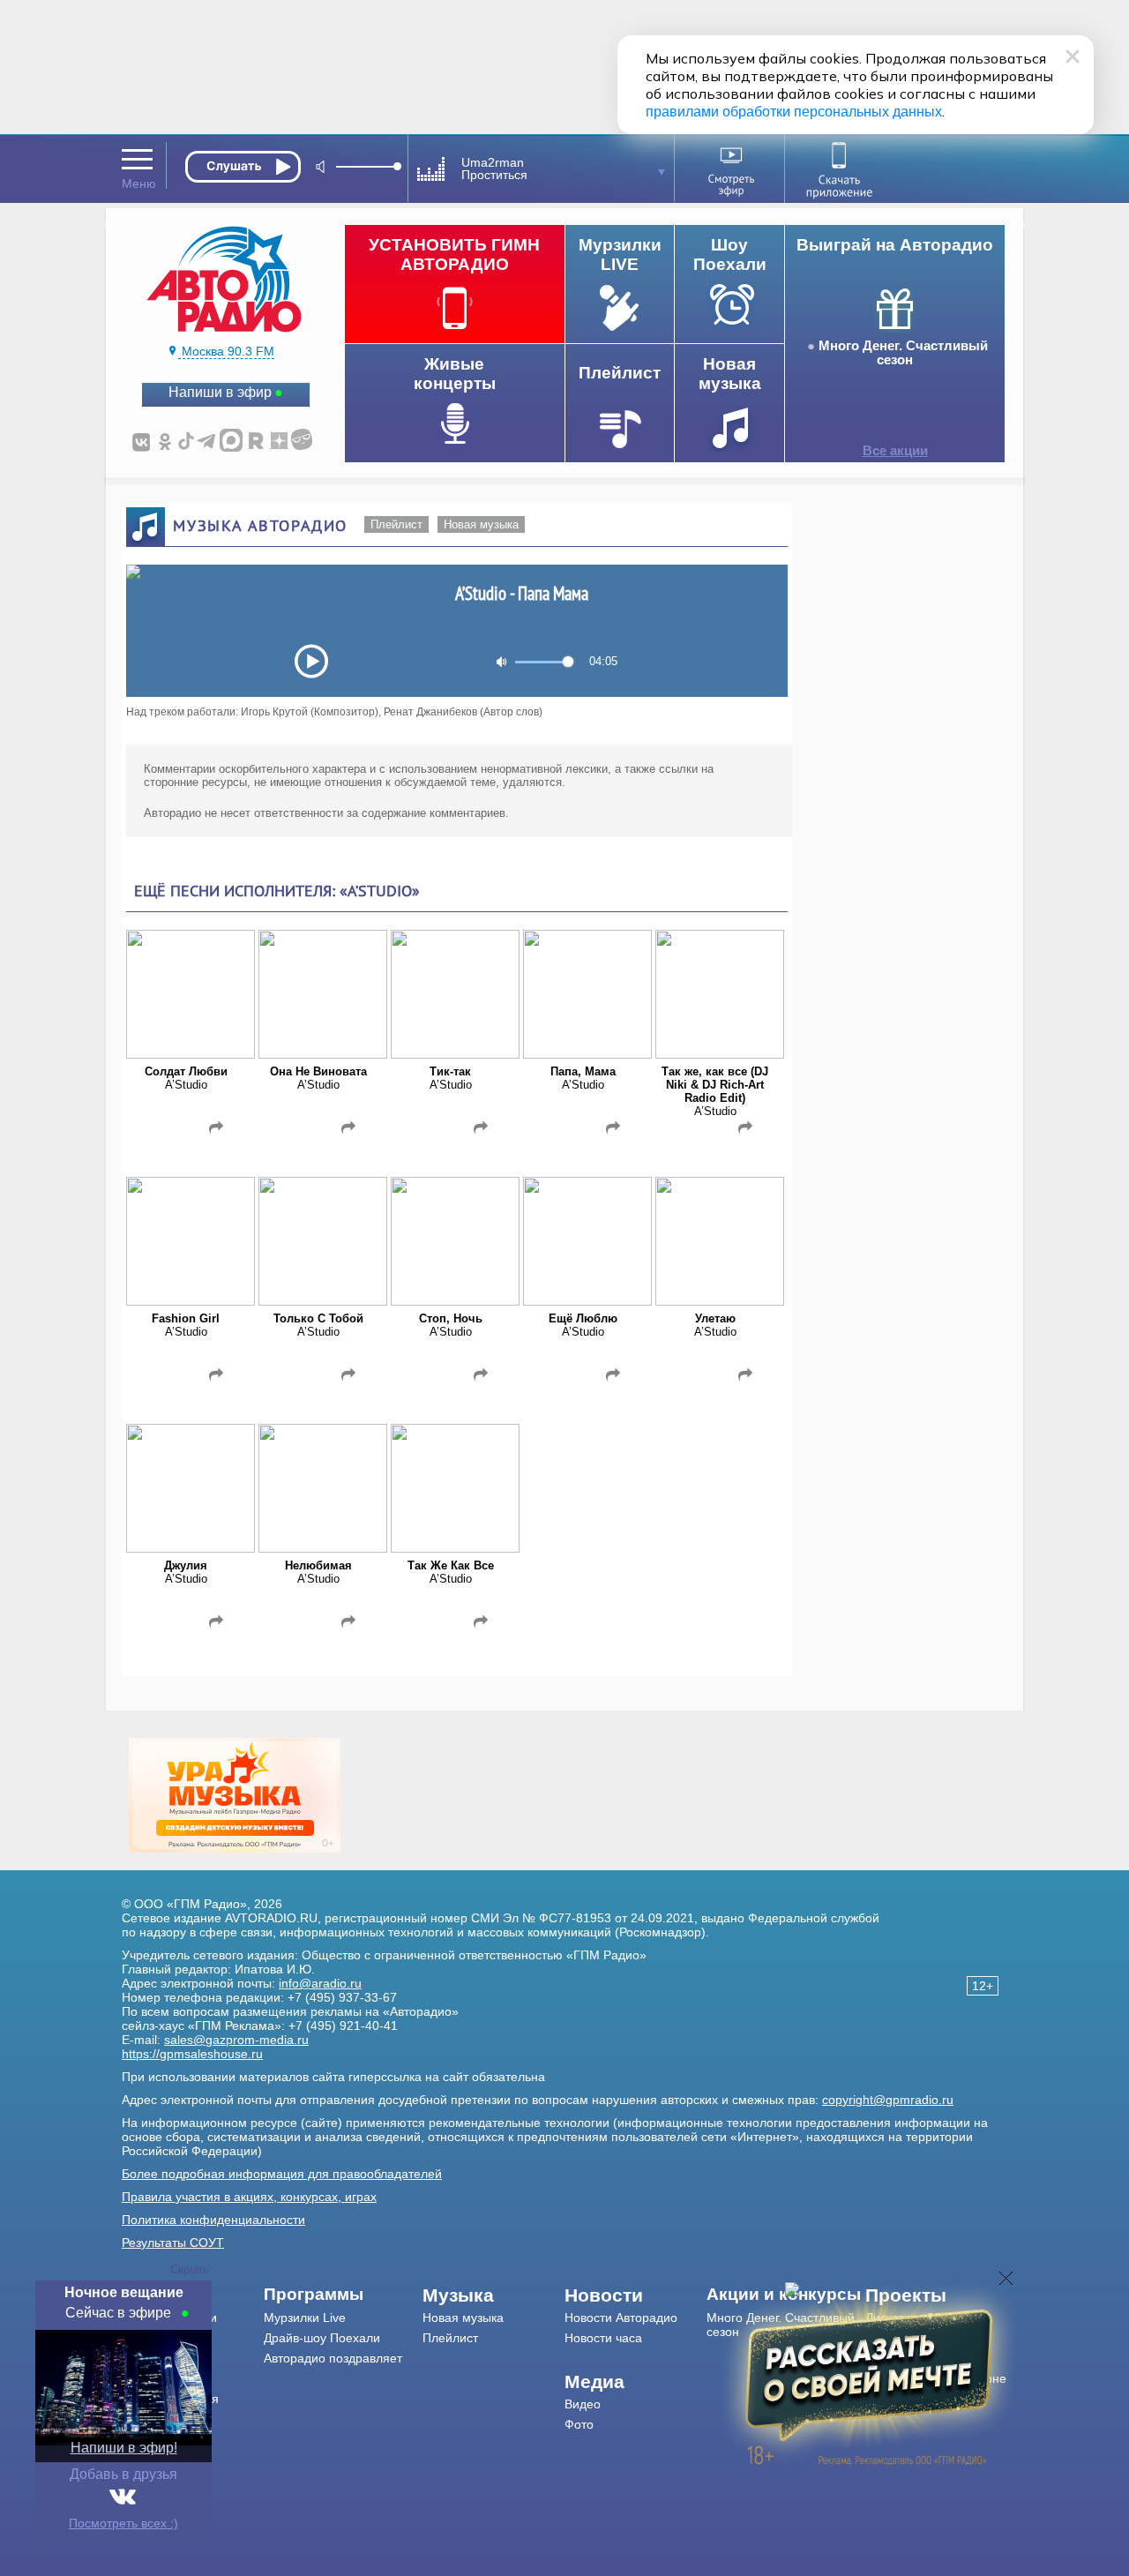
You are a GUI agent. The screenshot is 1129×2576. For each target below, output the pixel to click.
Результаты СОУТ (173, 2243)
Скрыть (190, 2269)
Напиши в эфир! (124, 2448)
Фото (579, 2424)
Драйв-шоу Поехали (322, 2338)
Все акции (895, 451)
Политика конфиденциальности (213, 2220)
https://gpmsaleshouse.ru (192, 2054)
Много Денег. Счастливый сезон (903, 353)
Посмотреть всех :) (123, 2523)
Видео (583, 2404)
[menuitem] (344, 2295)
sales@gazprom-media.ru (236, 2040)
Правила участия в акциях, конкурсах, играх (249, 2197)
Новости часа (603, 2338)
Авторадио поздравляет (333, 2358)
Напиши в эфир (220, 392)
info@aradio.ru (320, 1983)
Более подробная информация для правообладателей (282, 2174)
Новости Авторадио (621, 2318)
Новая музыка (481, 524)
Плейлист (396, 524)
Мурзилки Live (305, 2318)
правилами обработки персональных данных (794, 112)
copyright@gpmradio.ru (888, 2100)
